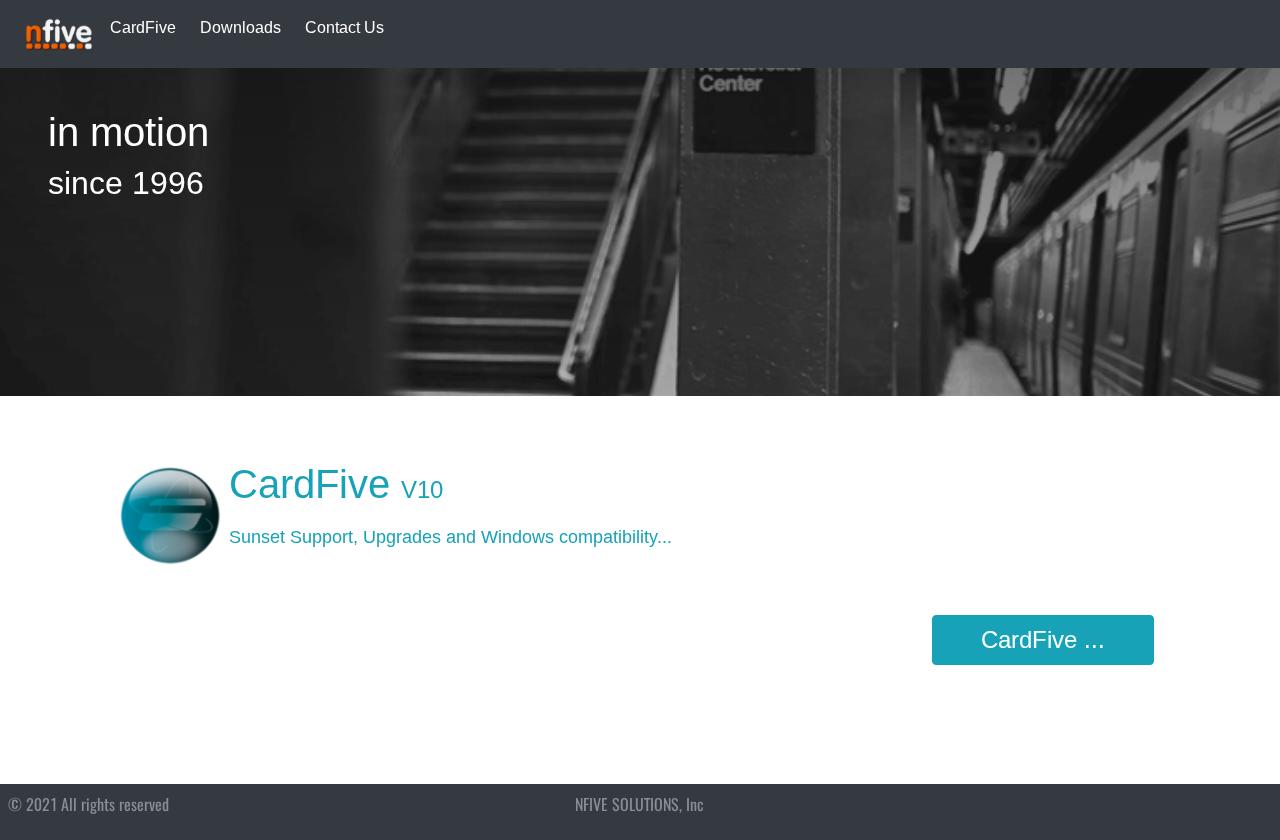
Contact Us (344, 27)
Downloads (240, 27)
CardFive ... (1043, 639)
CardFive (143, 27)
